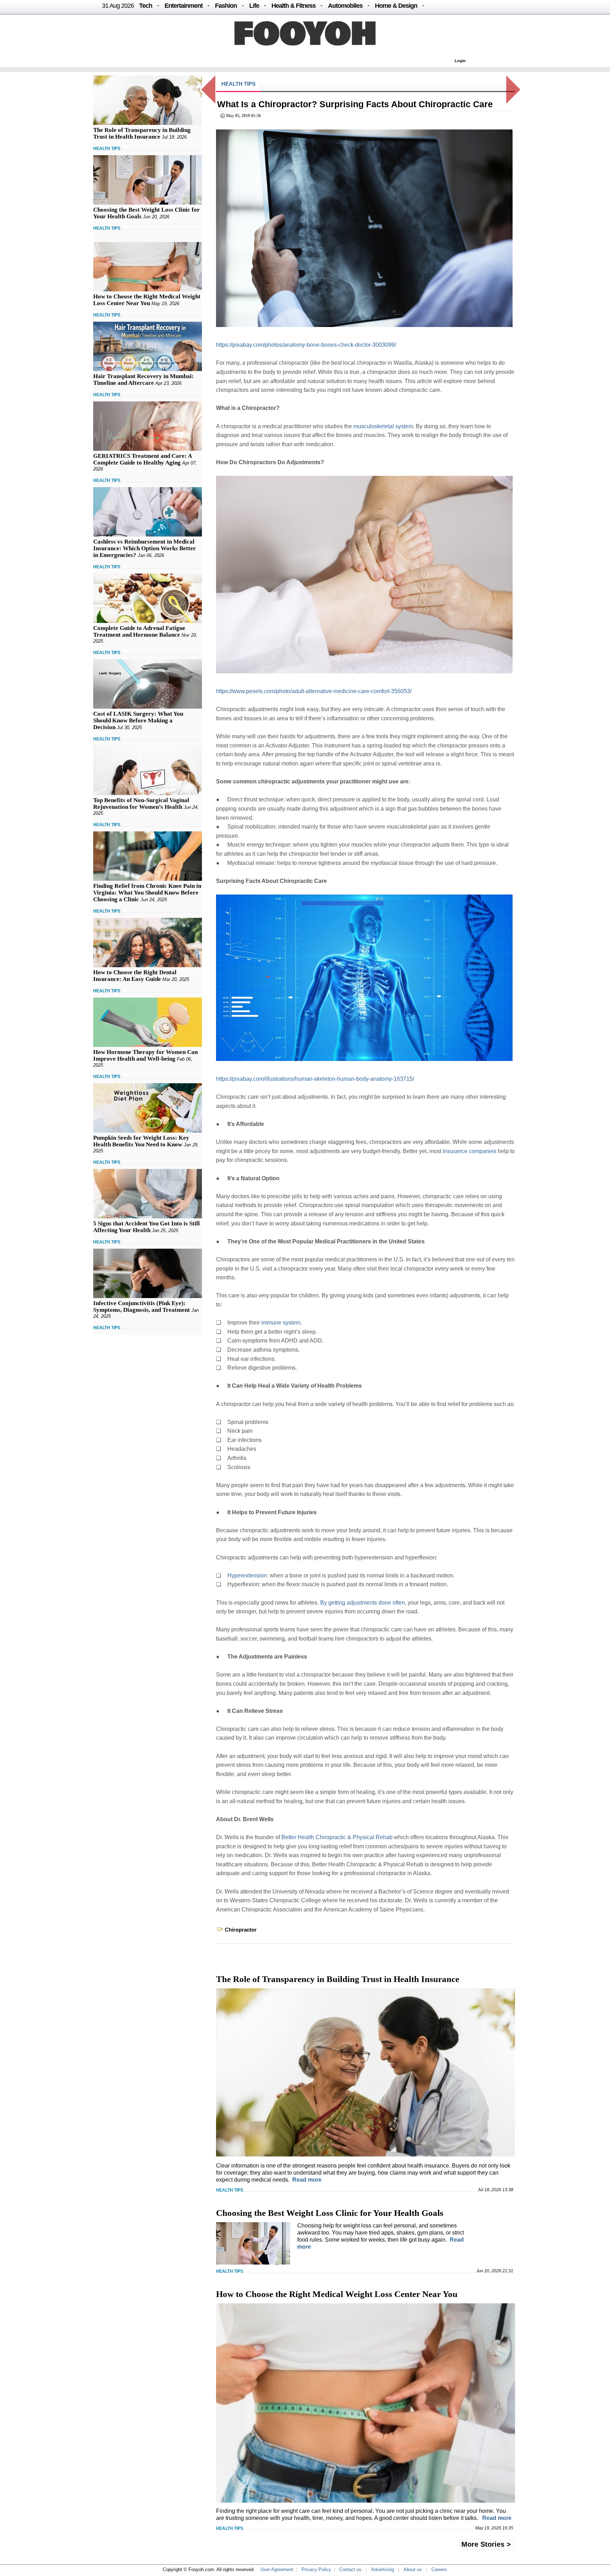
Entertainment (184, 6)
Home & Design (396, 6)
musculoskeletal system (383, 426)
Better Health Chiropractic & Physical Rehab (337, 1837)
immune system (281, 1323)
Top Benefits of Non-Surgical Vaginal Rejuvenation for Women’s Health (141, 804)
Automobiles (345, 6)
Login (460, 61)
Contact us (350, 2569)
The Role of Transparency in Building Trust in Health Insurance (142, 133)
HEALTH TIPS (107, 149)
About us (413, 2569)
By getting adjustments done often (363, 1603)
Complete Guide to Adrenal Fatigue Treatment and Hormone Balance (139, 631)
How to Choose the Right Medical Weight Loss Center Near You (147, 300)
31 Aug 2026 (118, 6)
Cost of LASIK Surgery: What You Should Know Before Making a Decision (138, 720)
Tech (146, 6)
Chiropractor (241, 1930)
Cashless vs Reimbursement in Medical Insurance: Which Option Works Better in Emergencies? (145, 548)
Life (254, 6)
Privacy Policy (316, 2569)
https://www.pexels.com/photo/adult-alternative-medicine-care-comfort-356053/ (314, 691)
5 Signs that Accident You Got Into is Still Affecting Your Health (146, 1227)
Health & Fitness (294, 6)
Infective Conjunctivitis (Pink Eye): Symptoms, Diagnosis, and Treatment (142, 1307)
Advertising (382, 2569)
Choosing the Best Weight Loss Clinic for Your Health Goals (330, 2213)
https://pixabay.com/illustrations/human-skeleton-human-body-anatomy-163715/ (315, 1079)
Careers (439, 2569)
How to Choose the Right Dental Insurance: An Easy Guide (135, 976)
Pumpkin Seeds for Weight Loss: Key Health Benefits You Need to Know (141, 1141)
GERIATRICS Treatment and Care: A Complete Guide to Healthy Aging (142, 459)
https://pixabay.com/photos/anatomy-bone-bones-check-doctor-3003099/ (306, 345)
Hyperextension (247, 1575)
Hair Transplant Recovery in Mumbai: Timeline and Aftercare (143, 380)
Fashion (226, 6)
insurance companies (470, 1151)
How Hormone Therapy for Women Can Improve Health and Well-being (145, 1055)
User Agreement (277, 2569)
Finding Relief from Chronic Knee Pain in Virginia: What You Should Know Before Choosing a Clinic (147, 893)
